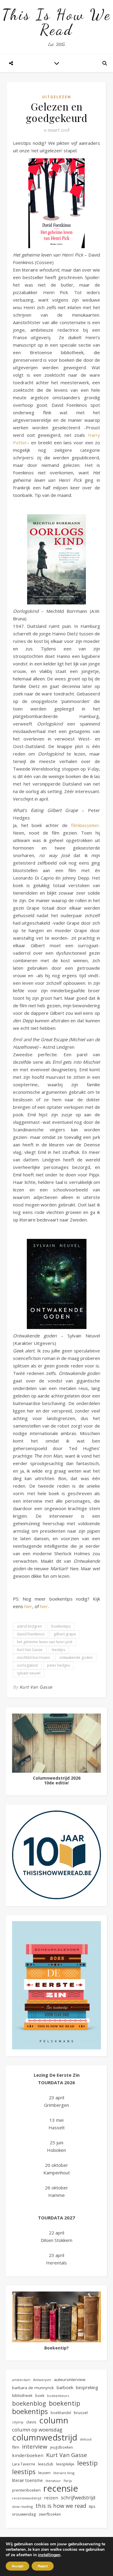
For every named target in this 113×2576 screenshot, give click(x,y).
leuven (44, 2473)
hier (28, 1606)
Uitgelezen (57, 97)
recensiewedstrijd (27, 2498)
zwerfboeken (50, 2514)
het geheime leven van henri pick (45, 1642)
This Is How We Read (57, 22)
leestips (58, 1650)
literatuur (53, 2481)
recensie (61, 2488)
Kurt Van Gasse (30, 1650)
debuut (86, 2439)
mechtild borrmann (33, 1658)
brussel (81, 2413)
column (54, 2420)
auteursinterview (70, 2380)
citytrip (18, 2422)
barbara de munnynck (33, 2388)
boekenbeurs (58, 2396)
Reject (43, 2566)
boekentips (61, 1626)
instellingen (49, 2555)
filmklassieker (85, 825)
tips (92, 2506)
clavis (31, 2422)
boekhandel (61, 2413)
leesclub (46, 2464)
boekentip (64, 2403)
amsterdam (21, 2380)
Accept (17, 2566)
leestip (87, 2463)
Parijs (68, 2481)
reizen (51, 2498)
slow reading (22, 2506)
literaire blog (64, 2473)
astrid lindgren (29, 1626)
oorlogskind (27, 1665)
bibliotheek (22, 2395)
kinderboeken (28, 2455)
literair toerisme (27, 2480)
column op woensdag (37, 2430)
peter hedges (58, 1665)
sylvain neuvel (29, 1673)
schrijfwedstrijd (78, 2498)
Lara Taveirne (24, 2464)
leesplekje (65, 2464)
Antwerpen (42, 2380)
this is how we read (61, 2506)
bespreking (87, 2387)
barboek (65, 2387)
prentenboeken (26, 2490)
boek (40, 2396)
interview (35, 2447)
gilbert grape (65, 1634)
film (16, 2447)
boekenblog (29, 2403)
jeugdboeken (61, 2447)
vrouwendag (24, 2514)
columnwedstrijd (45, 2437)
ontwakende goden (76, 1658)
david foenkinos (31, 1634)
